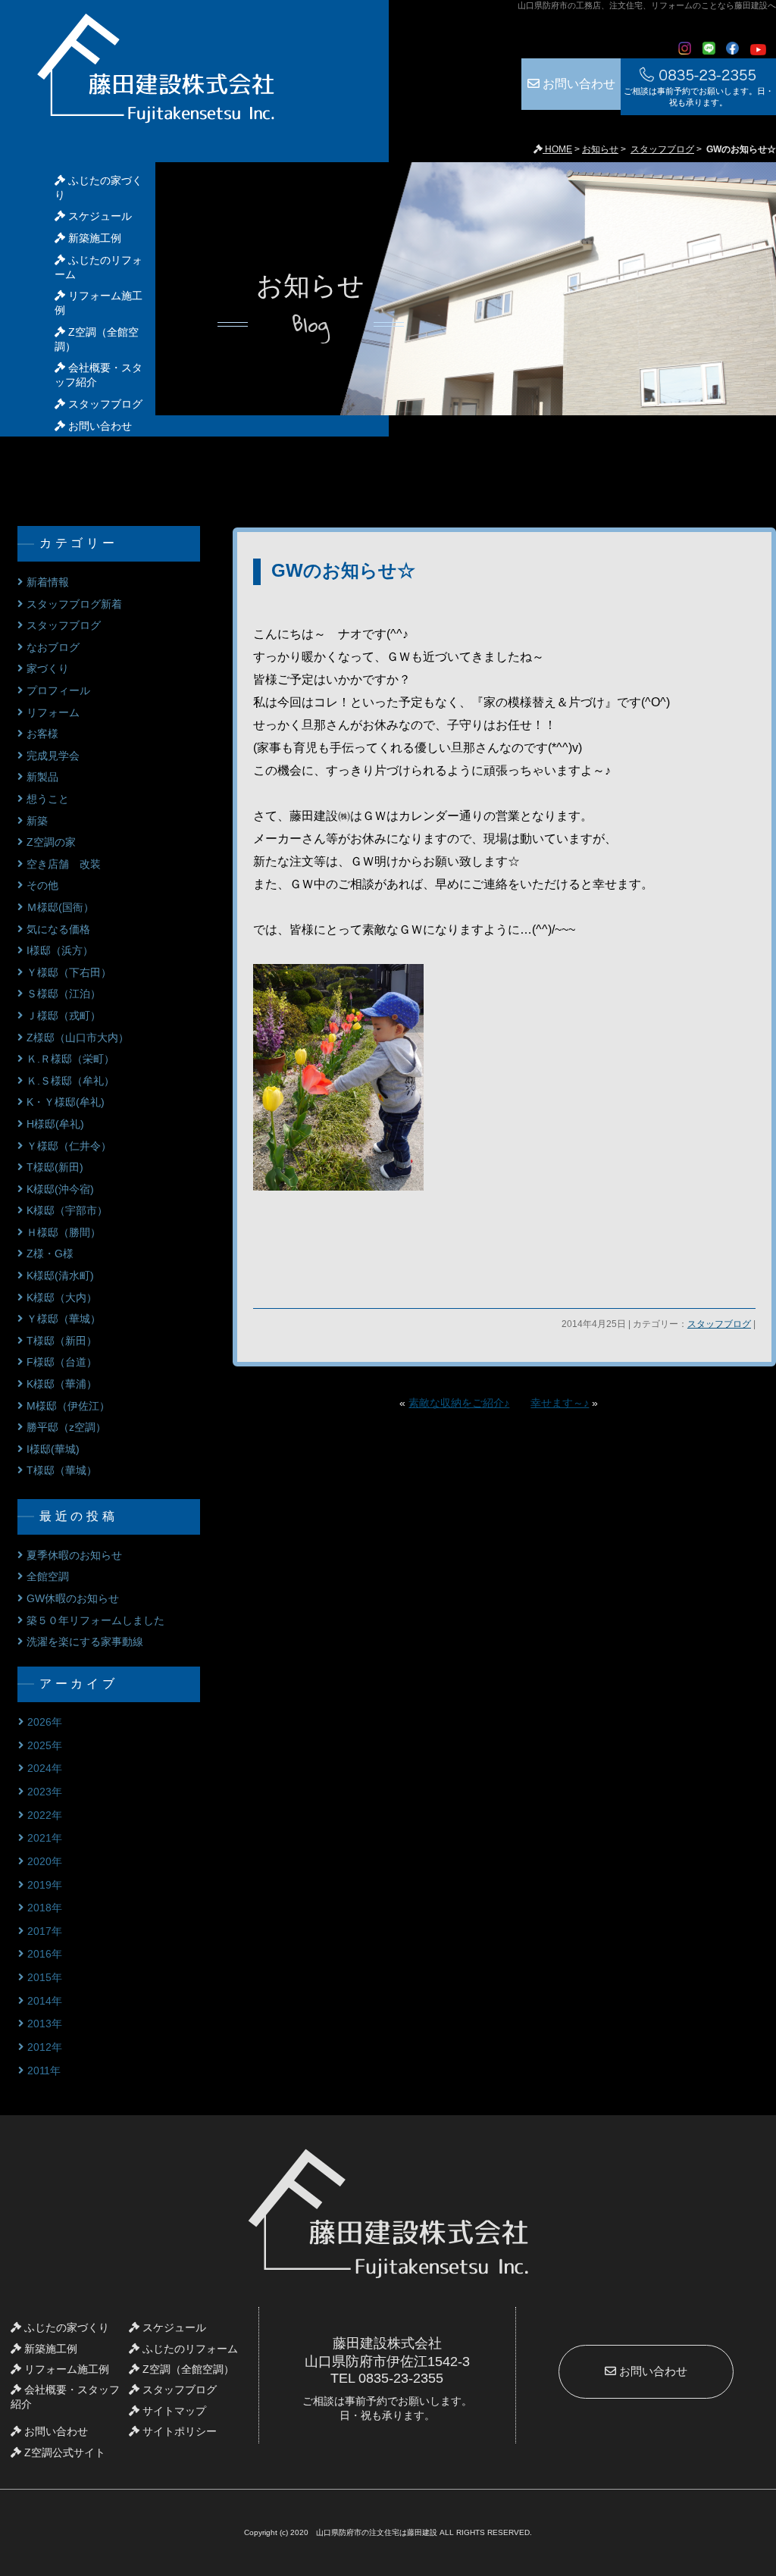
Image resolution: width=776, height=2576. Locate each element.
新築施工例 (93, 238)
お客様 (42, 734)
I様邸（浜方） (60, 950)
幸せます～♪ (560, 1403)
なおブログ (53, 647)
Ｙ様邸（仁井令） (69, 1146)
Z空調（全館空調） (187, 2369)
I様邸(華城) (53, 1449)
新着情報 (48, 582)
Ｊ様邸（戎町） (64, 1016)
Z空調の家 (51, 842)
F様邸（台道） (62, 1362)
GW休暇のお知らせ (73, 1598)
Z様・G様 (50, 1254)
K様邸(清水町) (60, 1275)
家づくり (48, 668)
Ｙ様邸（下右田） (69, 972)
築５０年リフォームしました (95, 1620)
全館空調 (48, 1576)
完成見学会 (53, 756)
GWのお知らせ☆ (343, 570)
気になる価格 (58, 929)
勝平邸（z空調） (66, 1427)
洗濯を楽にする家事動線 (85, 1642)
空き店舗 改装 (64, 864)
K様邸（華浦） (62, 1384)
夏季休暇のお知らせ (74, 1555)
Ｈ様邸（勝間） (64, 1232)
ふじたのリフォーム (189, 2349)
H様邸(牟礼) (55, 1124)
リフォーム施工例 (65, 2369)
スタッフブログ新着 (74, 604)
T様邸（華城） (62, 1470)
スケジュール (99, 216)
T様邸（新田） (62, 1341)
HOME (557, 149)
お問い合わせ (577, 84)
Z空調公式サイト (63, 2452)
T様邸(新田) (55, 1167)
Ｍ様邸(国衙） (60, 907)
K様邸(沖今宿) (60, 1189)
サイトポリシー (178, 2431)
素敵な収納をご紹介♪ (459, 1403)
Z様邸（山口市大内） (78, 1038)
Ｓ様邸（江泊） (64, 994)
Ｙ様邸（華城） (64, 1319)
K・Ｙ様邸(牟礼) (66, 1102)
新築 (37, 821)
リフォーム (53, 712)
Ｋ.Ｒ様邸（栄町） (70, 1059)
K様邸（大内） (62, 1297)
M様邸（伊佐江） (68, 1406)
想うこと (48, 799)
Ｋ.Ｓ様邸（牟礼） (70, 1081)
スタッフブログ (662, 149)
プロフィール (58, 690)
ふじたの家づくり (65, 2327)
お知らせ (600, 149)
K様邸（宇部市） (67, 1210)
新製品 (42, 777)
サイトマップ (173, 2411)
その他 (42, 885)
